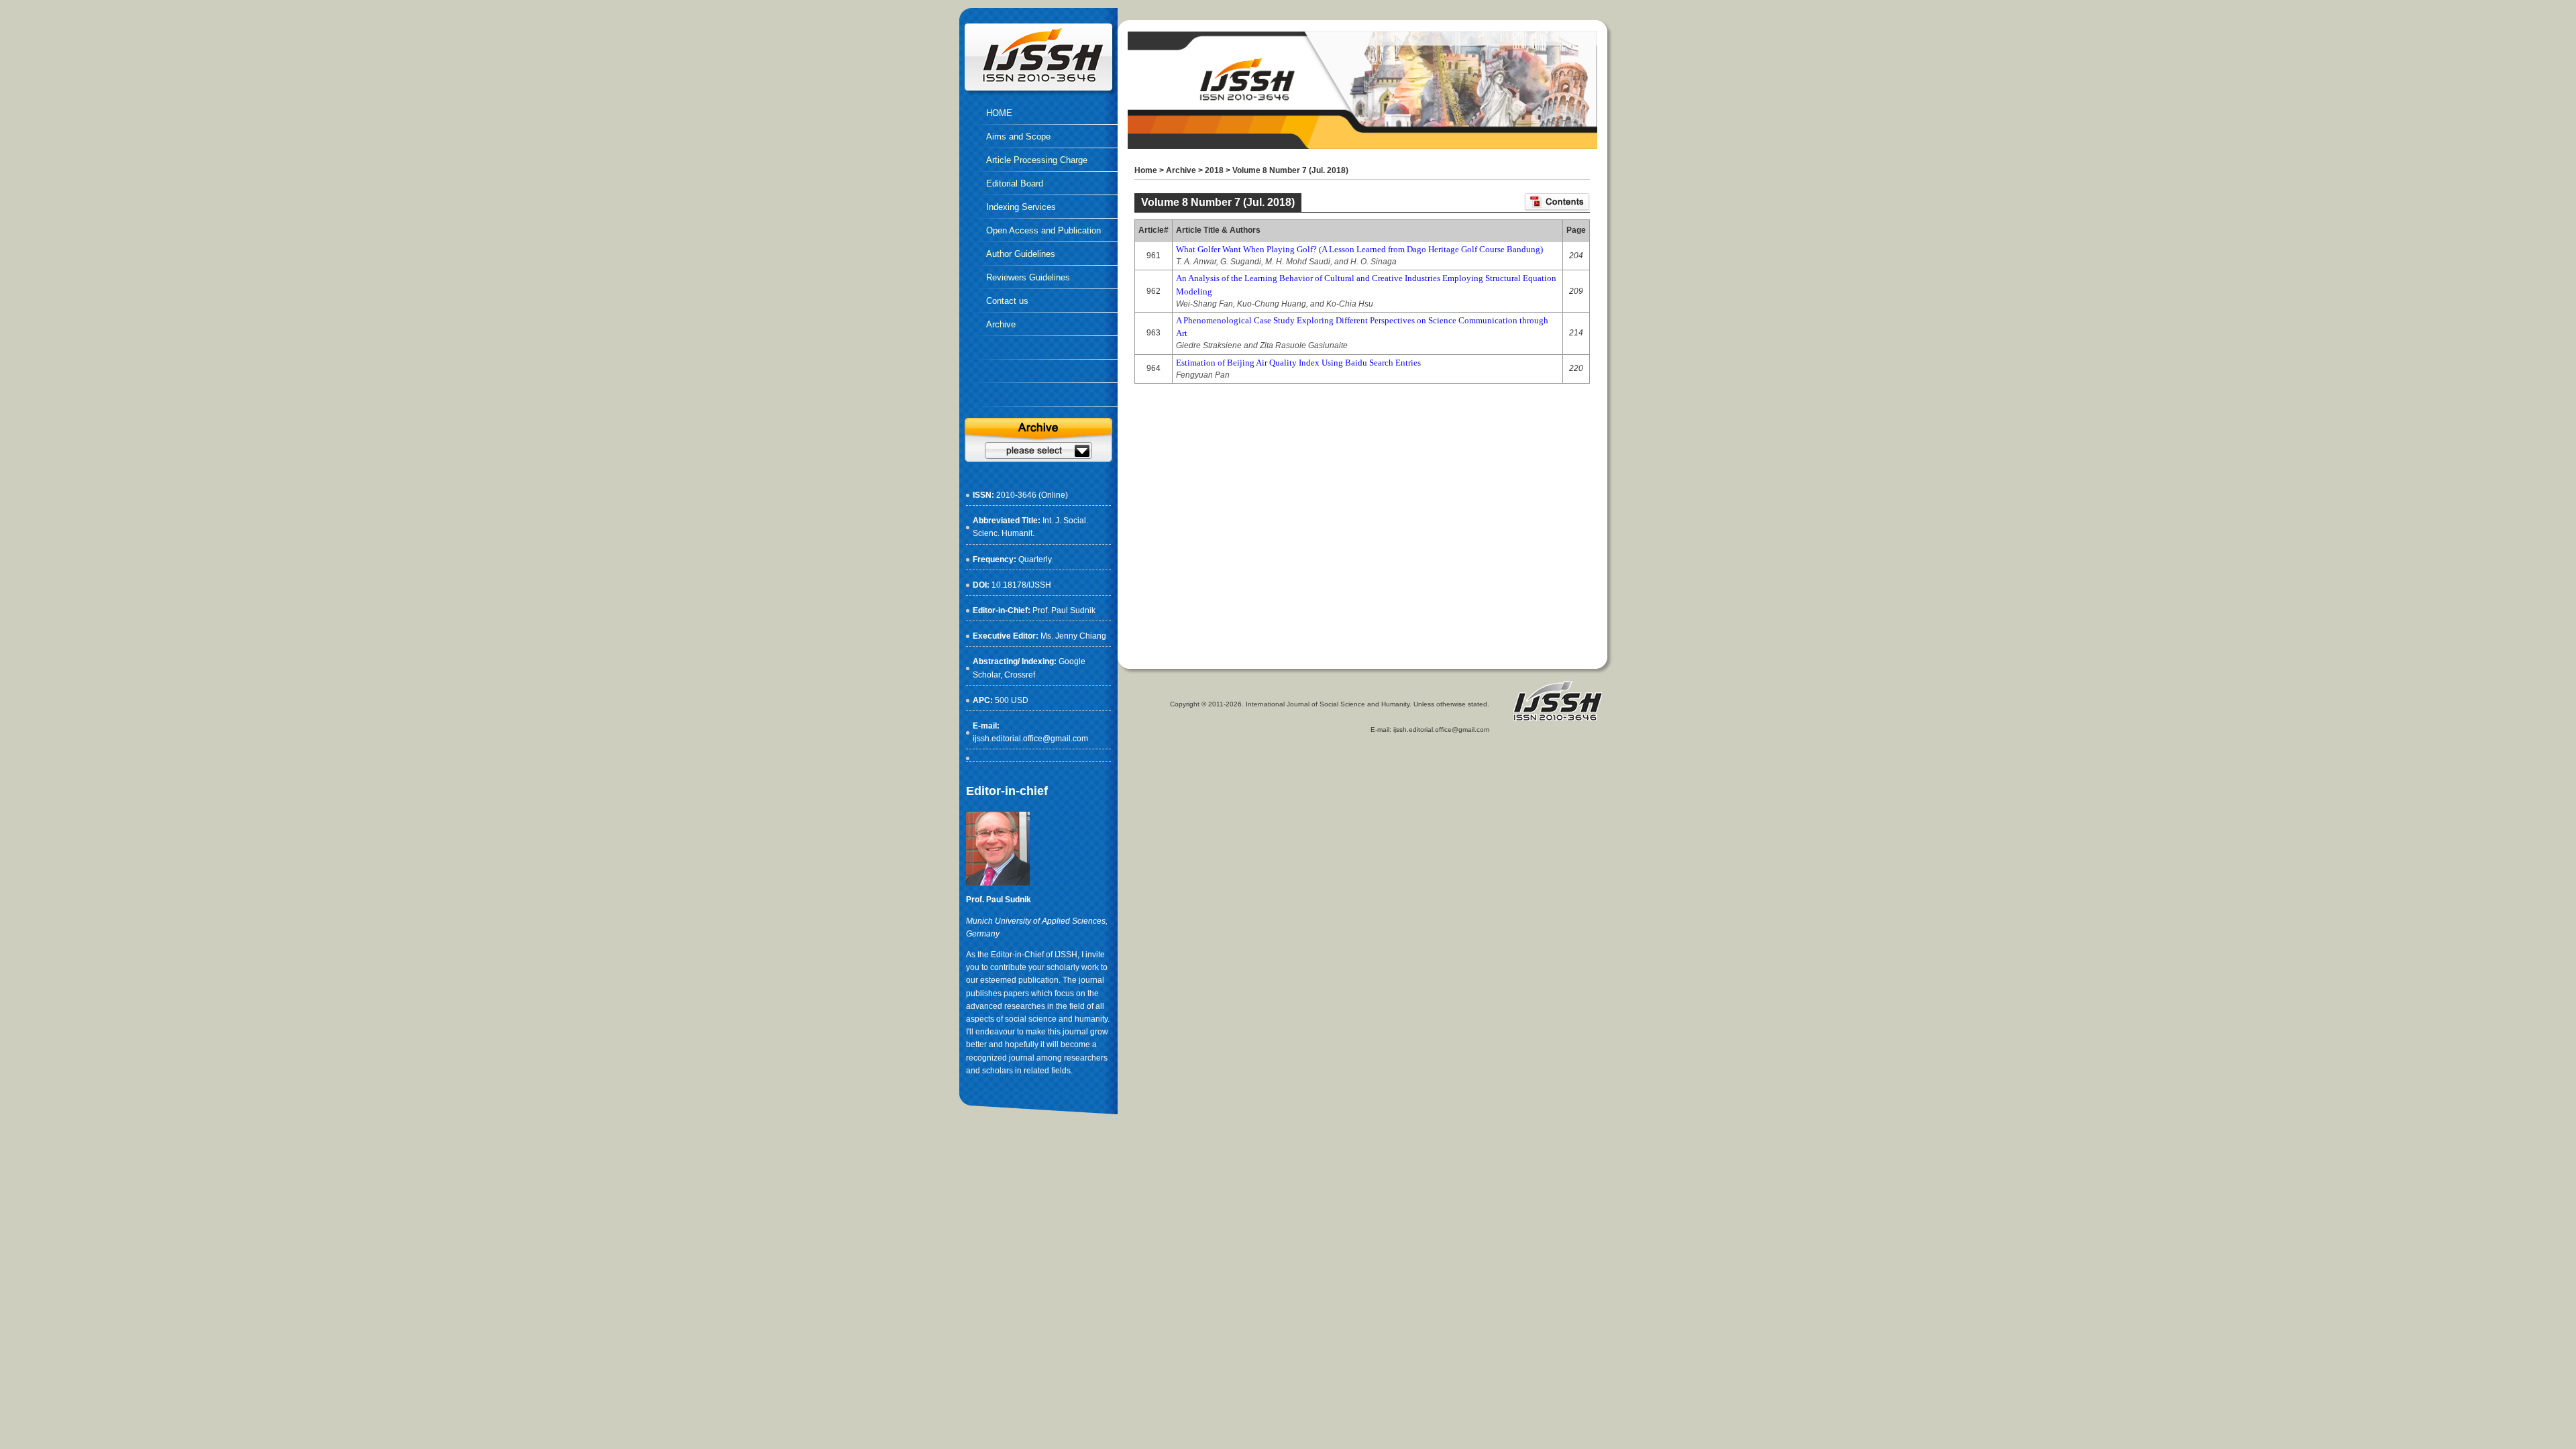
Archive (1181, 170)
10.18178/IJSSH (1021, 585)
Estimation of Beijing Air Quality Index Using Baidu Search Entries (1298, 363)
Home (1146, 170)
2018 (1214, 170)
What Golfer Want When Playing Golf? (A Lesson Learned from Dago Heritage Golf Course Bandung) (1359, 249)
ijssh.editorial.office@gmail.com (1030, 739)
